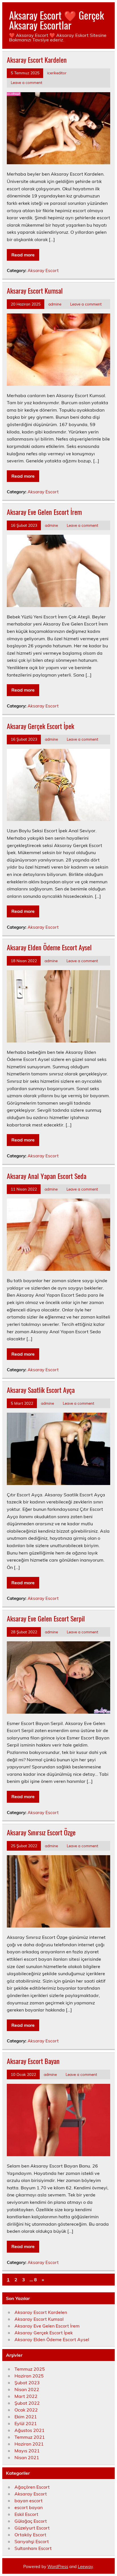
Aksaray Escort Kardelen (37, 60)
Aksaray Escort (43, 270)
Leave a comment (27, 82)
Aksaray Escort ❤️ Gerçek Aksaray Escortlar (57, 20)
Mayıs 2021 (27, 2451)
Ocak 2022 (26, 2410)
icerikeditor (57, 73)
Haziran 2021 (29, 2444)
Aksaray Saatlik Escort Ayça (41, 1390)
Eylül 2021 (26, 2423)
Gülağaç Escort (31, 2521)
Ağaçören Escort (32, 2487)
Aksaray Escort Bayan (33, 2061)
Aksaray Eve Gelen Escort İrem (44, 512)
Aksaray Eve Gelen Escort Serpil (46, 1618)
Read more (23, 255)
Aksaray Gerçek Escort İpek (40, 726)
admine (55, 304)
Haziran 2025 (29, 2376)
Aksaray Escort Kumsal (35, 290)
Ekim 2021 (26, 2417)
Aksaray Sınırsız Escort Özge (41, 1832)
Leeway (85, 2567)
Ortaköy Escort (30, 2535)
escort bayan (29, 2507)
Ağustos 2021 (30, 2430)
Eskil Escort (26, 2514)
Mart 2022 (26, 2396)
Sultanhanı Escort (33, 2548)
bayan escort (29, 2501)
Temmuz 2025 (30, 2369)
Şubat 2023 (27, 2383)
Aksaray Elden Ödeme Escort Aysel (49, 947)
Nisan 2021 (27, 2457)
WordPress (58, 2567)
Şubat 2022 (27, 2403)
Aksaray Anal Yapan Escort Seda (47, 1176)
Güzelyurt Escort (32, 2528)
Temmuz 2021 (30, 2437)
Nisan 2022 (27, 2389)
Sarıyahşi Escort (32, 2541)
